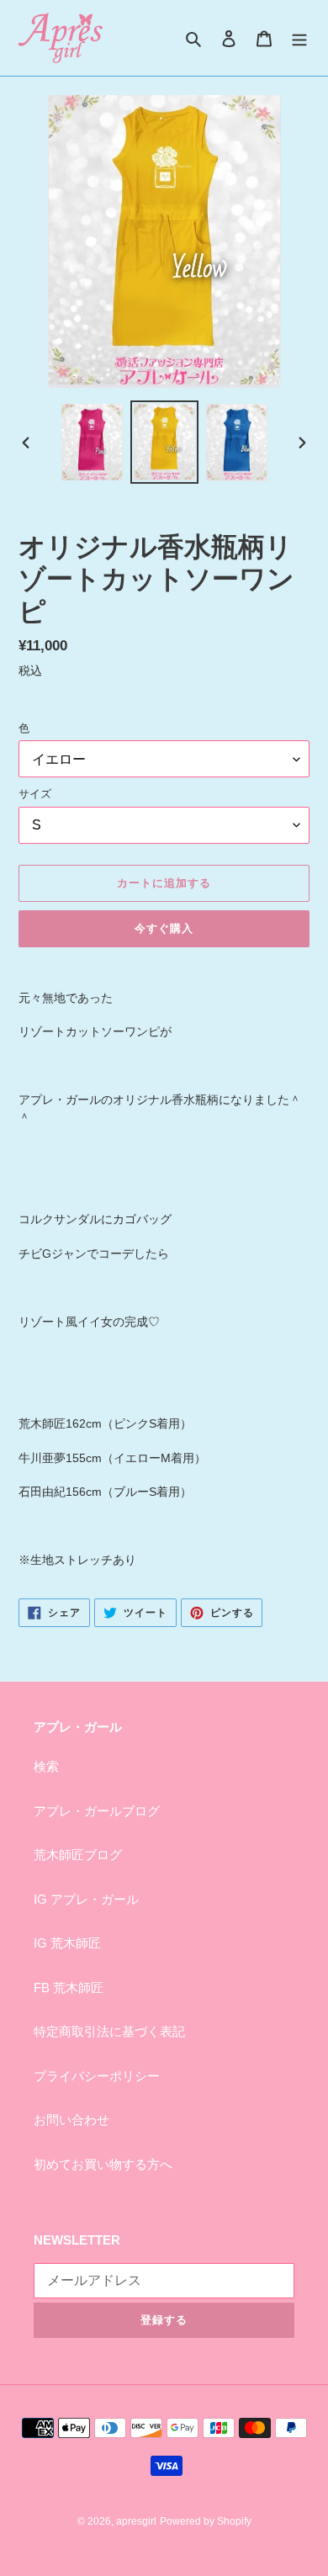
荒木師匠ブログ (78, 1855)
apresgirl (136, 2521)
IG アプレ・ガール (86, 1899)
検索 (46, 1766)
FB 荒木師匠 (69, 1988)
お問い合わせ (71, 2120)
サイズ (35, 794)
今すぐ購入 (164, 928)
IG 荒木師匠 (67, 1943)
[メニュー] (299, 38)
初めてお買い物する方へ (103, 2164)
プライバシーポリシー (97, 2076)
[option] (93, 442)
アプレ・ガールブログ (97, 1811)
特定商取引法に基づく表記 (109, 2031)
